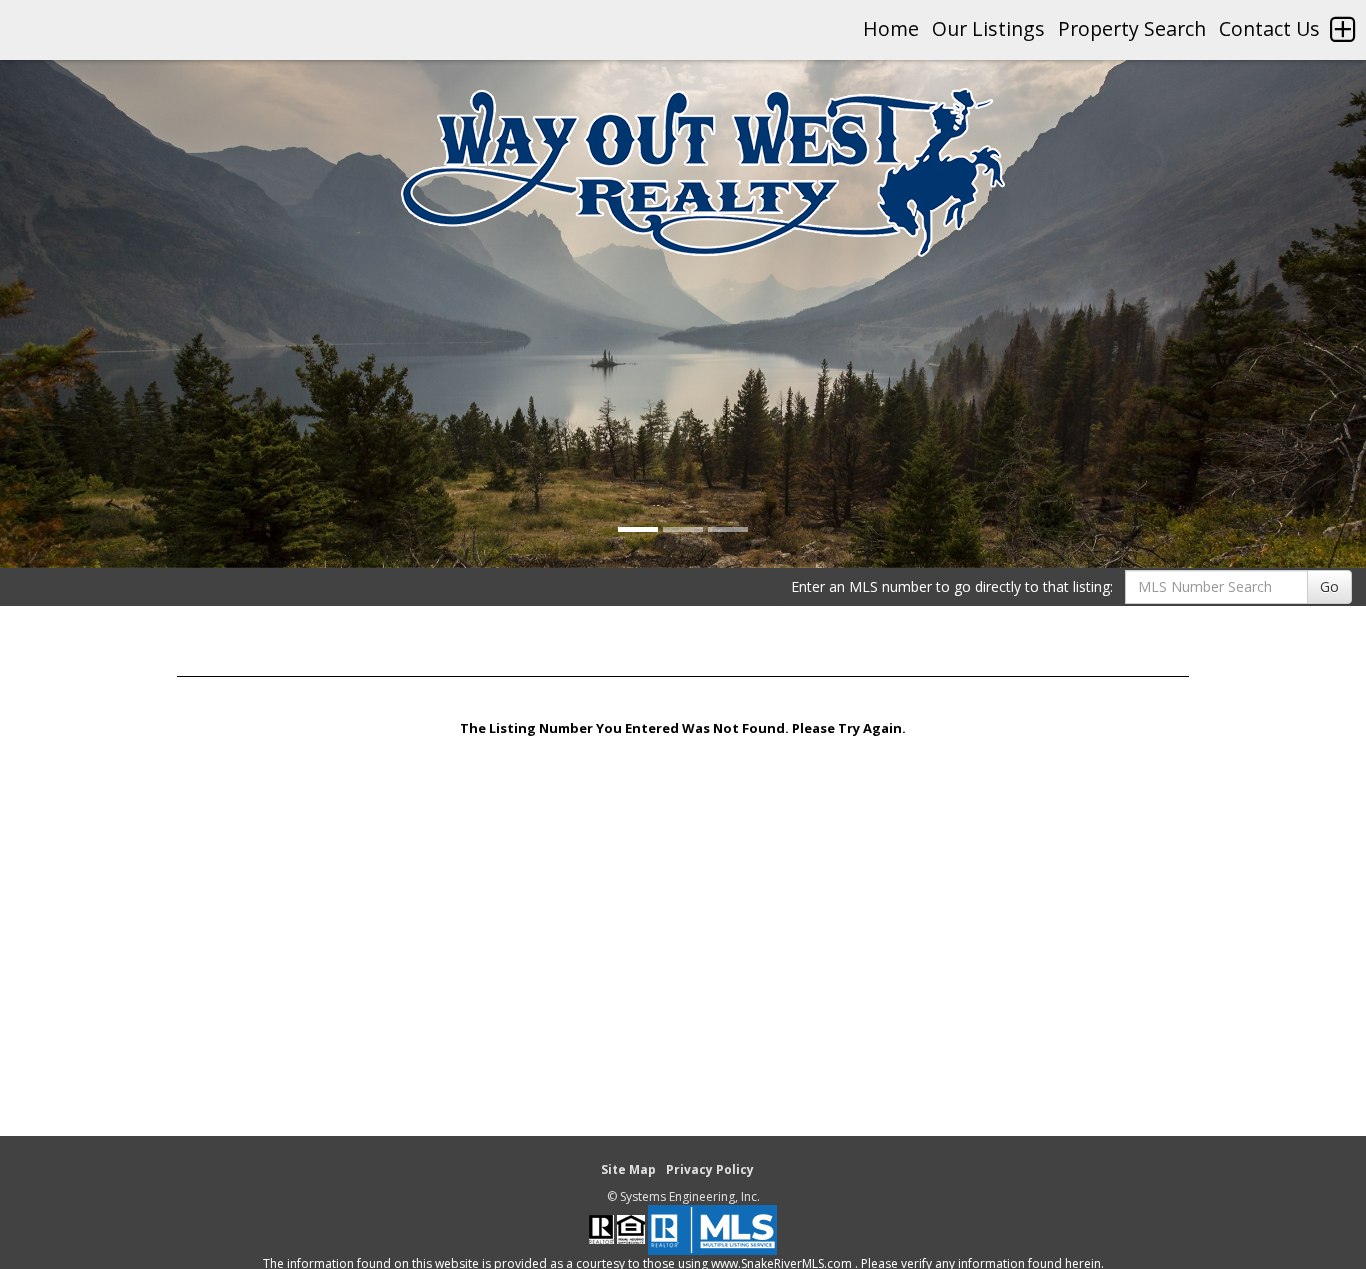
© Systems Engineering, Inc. (683, 1196)
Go (1329, 586)
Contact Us (1269, 28)
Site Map (628, 1169)
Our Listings (988, 28)
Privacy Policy (710, 1169)
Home (891, 28)
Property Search (1132, 28)
